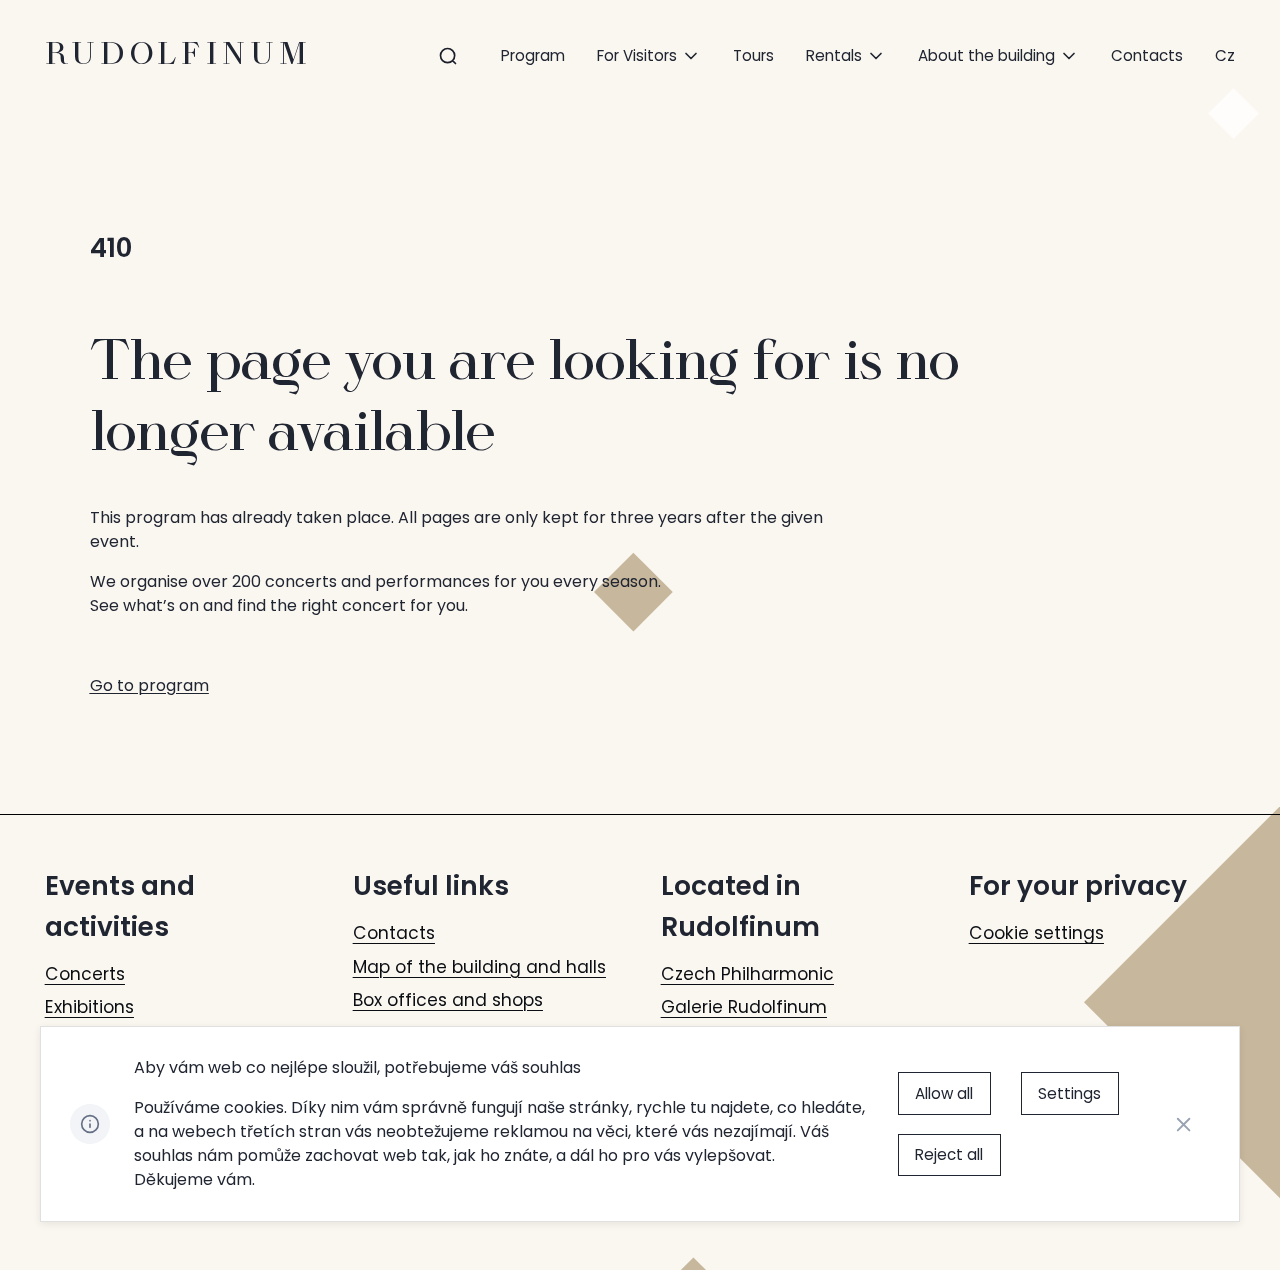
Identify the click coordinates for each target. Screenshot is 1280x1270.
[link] (1225, 55)
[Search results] (448, 56)
